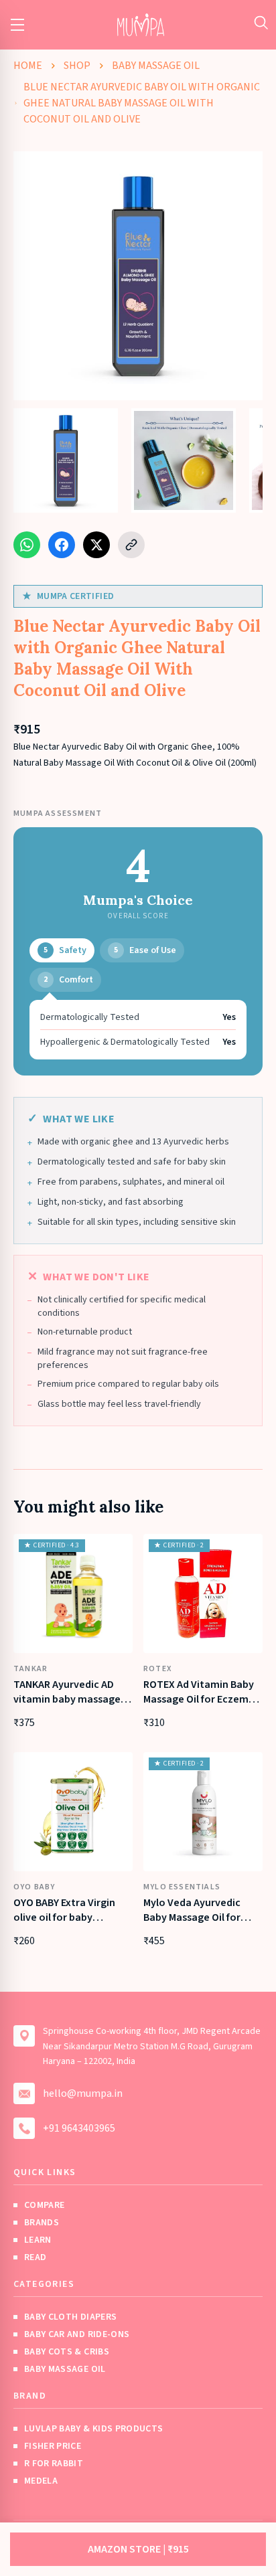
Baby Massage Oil (156, 66)
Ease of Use (145, 950)
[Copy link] (131, 545)
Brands (42, 2223)
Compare (44, 2205)
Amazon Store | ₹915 (138, 2549)
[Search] (261, 22)
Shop (77, 66)
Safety (65, 950)
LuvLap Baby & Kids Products (93, 2429)
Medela (41, 2481)
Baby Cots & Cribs (67, 2352)
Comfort (68, 980)
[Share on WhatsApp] (27, 545)
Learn (38, 2240)
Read (35, 2257)
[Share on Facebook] (62, 545)
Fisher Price (53, 2446)
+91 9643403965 (79, 2128)
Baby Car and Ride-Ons (77, 2334)
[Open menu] (17, 25)
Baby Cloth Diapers (70, 2317)
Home (28, 66)
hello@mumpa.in (83, 2093)
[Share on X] (96, 545)
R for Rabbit (54, 2464)
